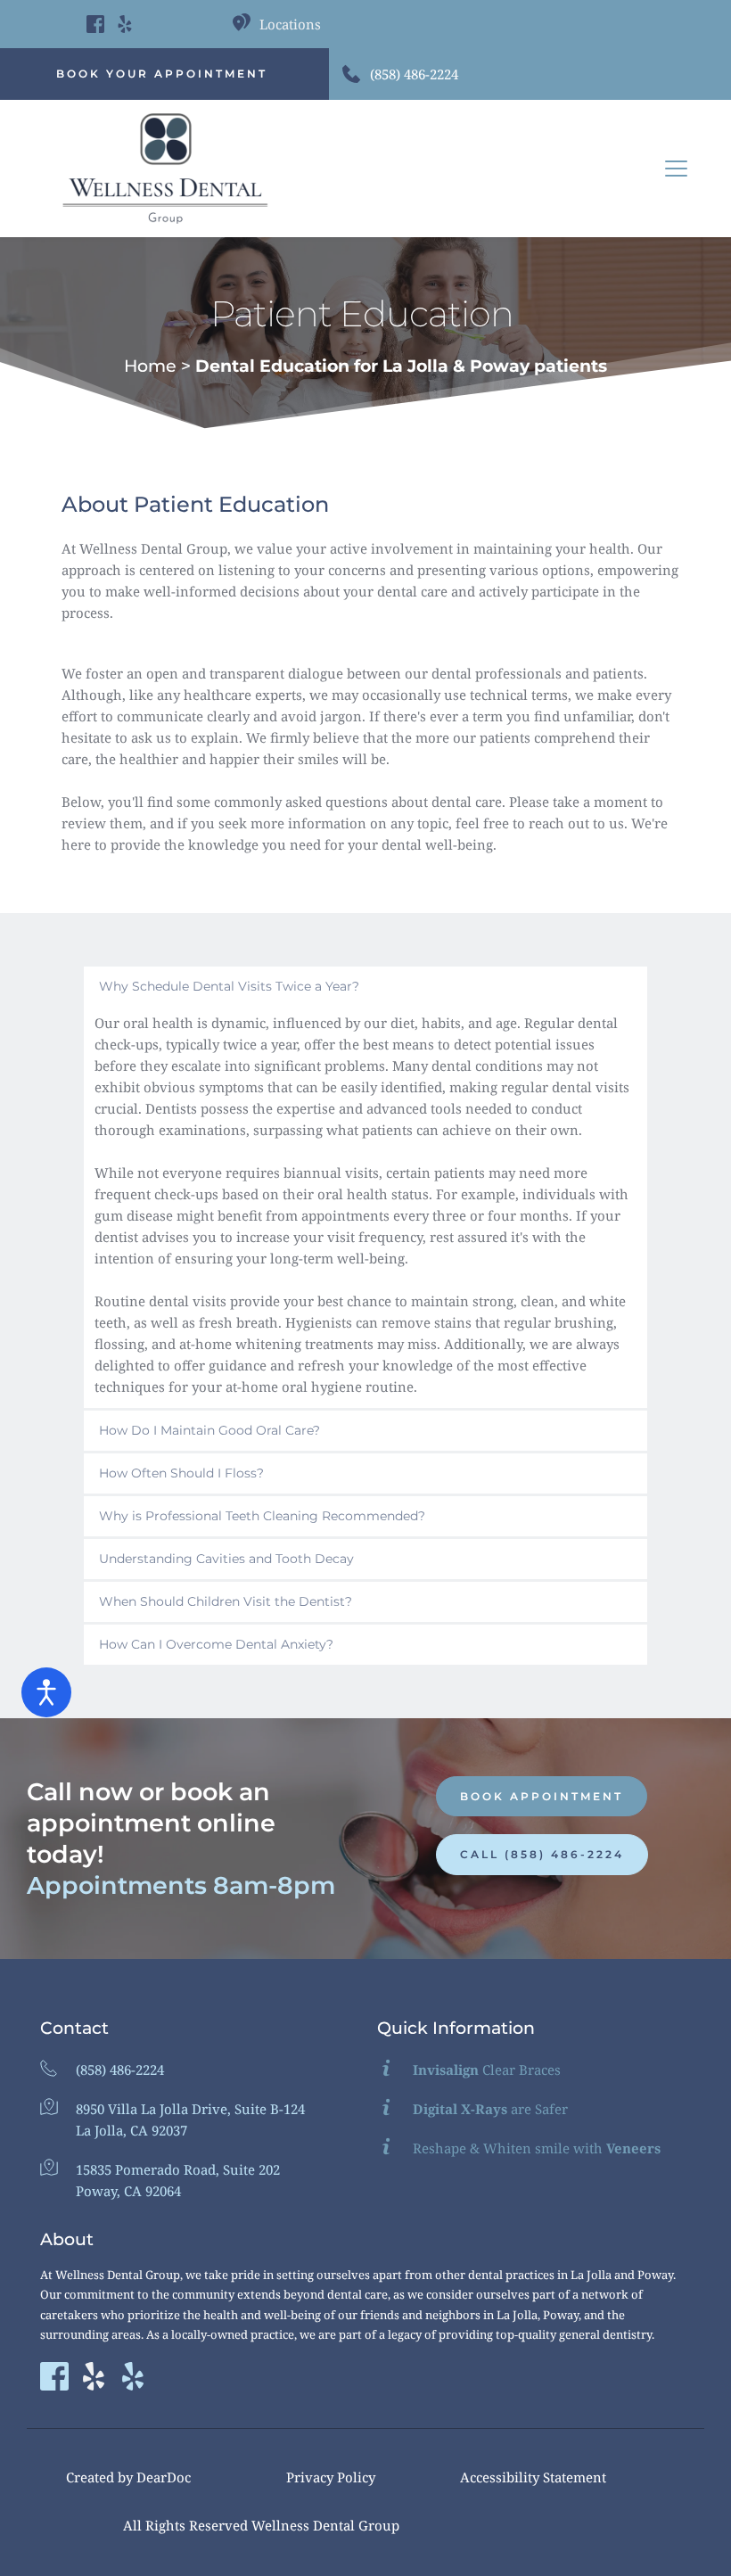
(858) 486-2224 (414, 74)
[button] (676, 168)
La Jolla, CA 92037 (131, 2130)
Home (150, 366)
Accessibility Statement (533, 2477)
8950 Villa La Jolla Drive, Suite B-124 (190, 2109)
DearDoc (164, 2477)
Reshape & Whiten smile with (537, 2148)
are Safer (490, 2109)
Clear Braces (487, 2070)
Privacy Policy (331, 2477)
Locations (290, 24)
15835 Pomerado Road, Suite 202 (178, 2169)
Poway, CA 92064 (128, 2191)
